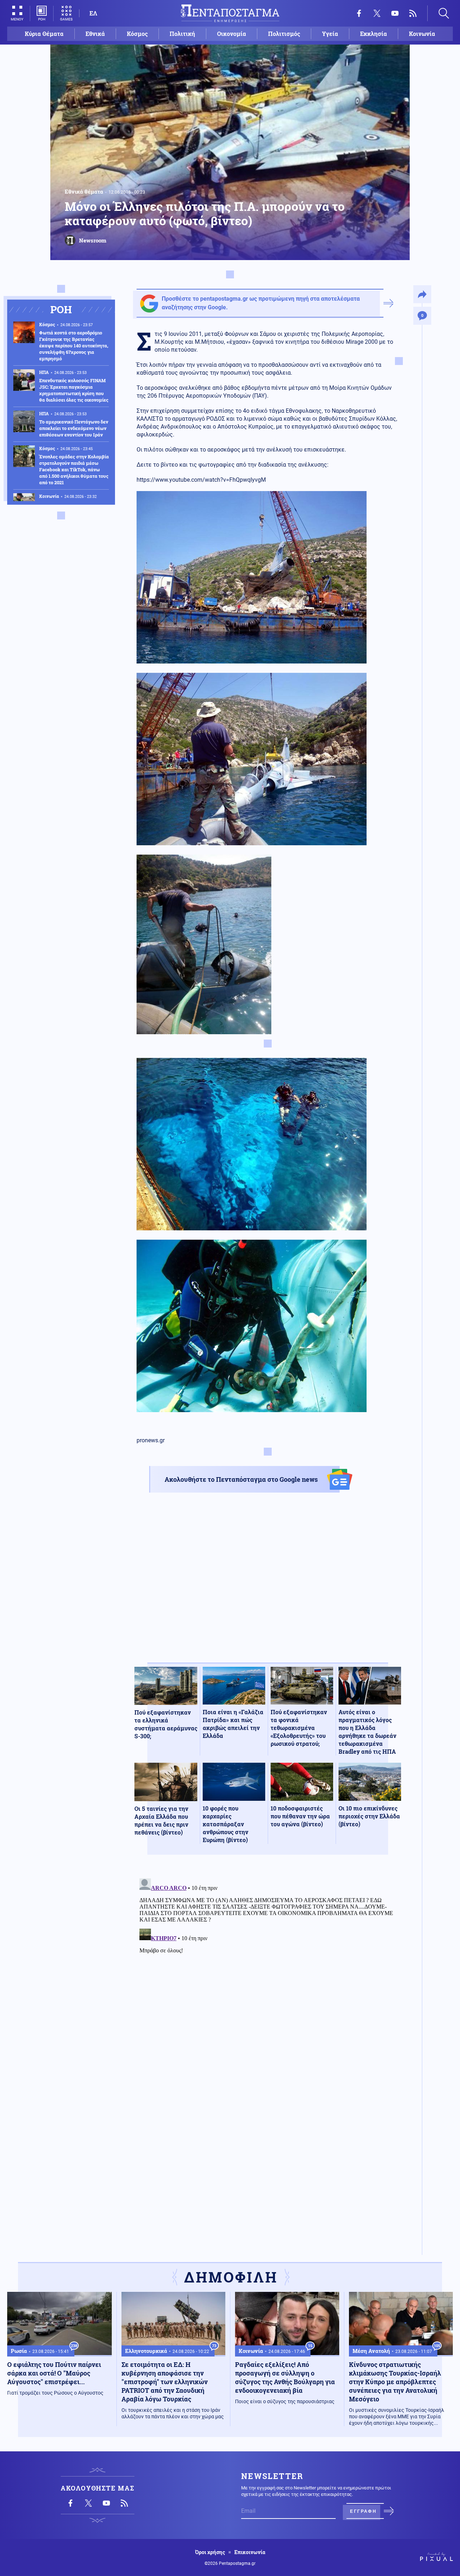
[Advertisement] (268, 1584)
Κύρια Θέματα (44, 34)
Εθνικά (95, 34)
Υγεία (330, 34)
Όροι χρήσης (210, 2552)
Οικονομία (232, 34)
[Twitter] (377, 13)
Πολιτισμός (284, 34)
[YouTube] (395, 13)
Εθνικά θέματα (84, 191)
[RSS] (413, 13)
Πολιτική (182, 34)
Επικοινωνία (250, 2552)
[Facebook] (359, 13)
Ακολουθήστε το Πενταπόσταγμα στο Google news (241, 1479)
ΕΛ (93, 13)
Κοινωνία (422, 34)
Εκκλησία (374, 34)
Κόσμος (137, 34)
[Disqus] (268, 1965)
